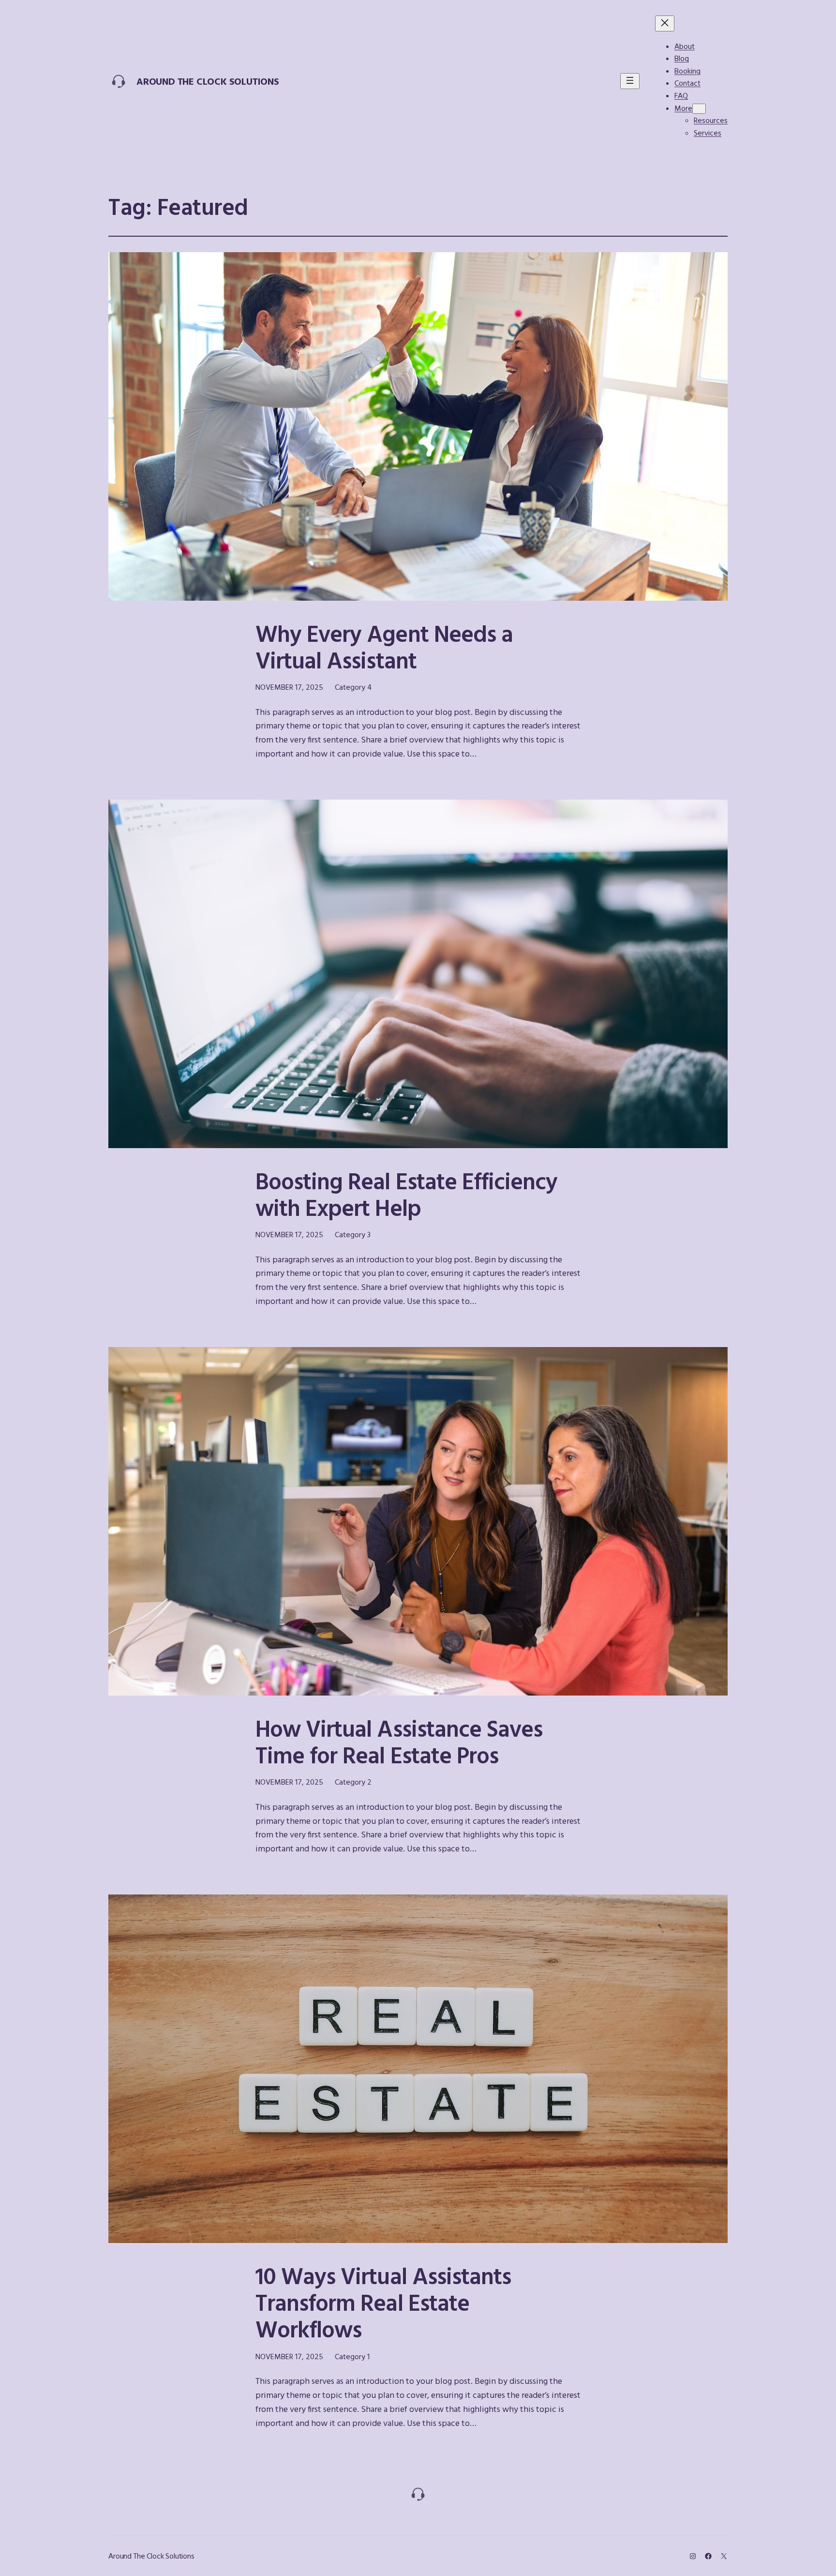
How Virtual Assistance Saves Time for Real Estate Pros (399, 1742)
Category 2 (353, 1782)
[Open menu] (630, 81)
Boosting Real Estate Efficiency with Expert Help (406, 1194)
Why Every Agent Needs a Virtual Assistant (384, 647)
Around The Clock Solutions (208, 81)
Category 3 (353, 1234)
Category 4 (353, 687)
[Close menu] (665, 23)
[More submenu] (699, 109)
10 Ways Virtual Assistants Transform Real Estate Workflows (383, 2303)
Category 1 (352, 2356)
